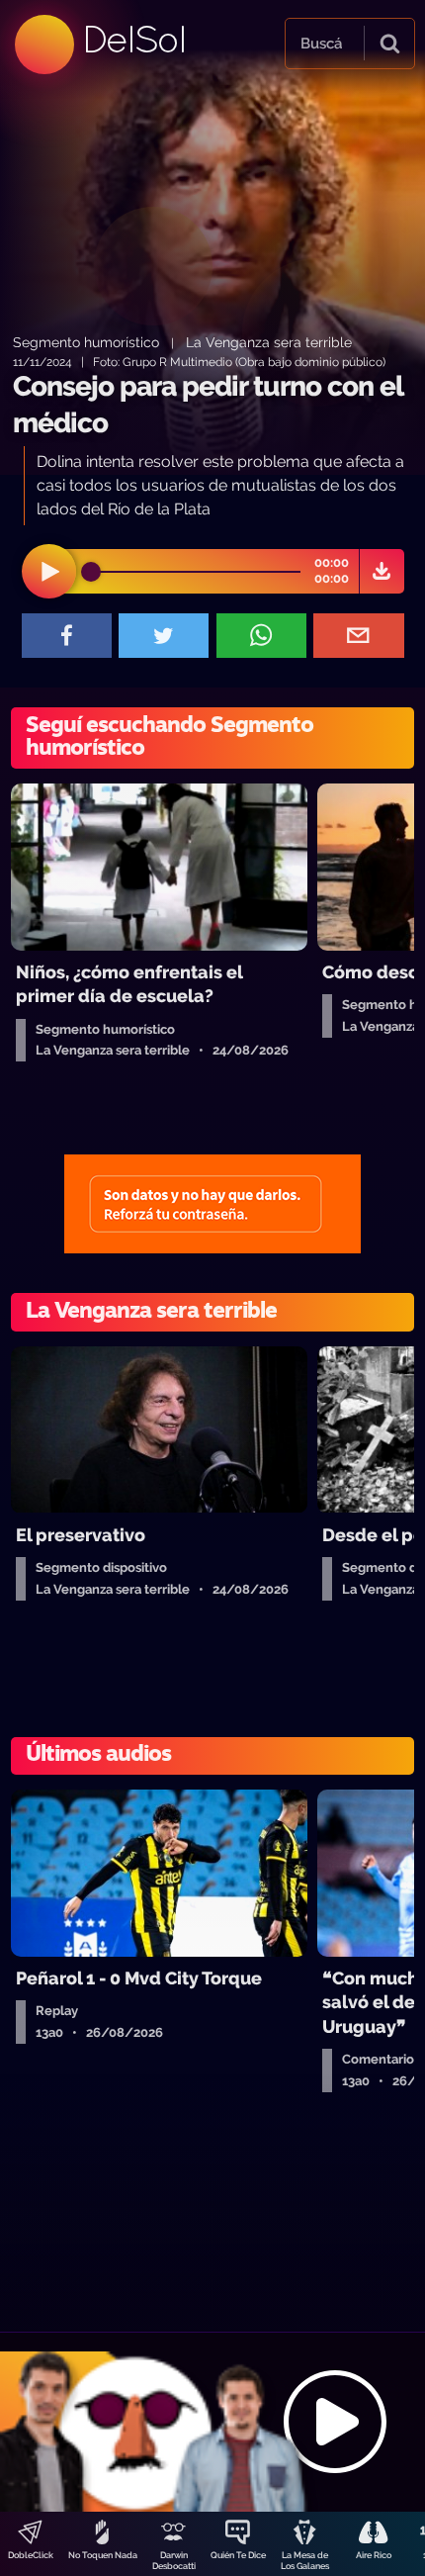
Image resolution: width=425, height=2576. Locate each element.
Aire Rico (374, 2555)
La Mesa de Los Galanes (305, 2561)
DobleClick (31, 2555)
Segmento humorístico (86, 342)
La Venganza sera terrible (269, 342)
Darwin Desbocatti (174, 2561)
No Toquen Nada (103, 2555)
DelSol (133, 39)
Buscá (321, 44)
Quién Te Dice (238, 2555)
